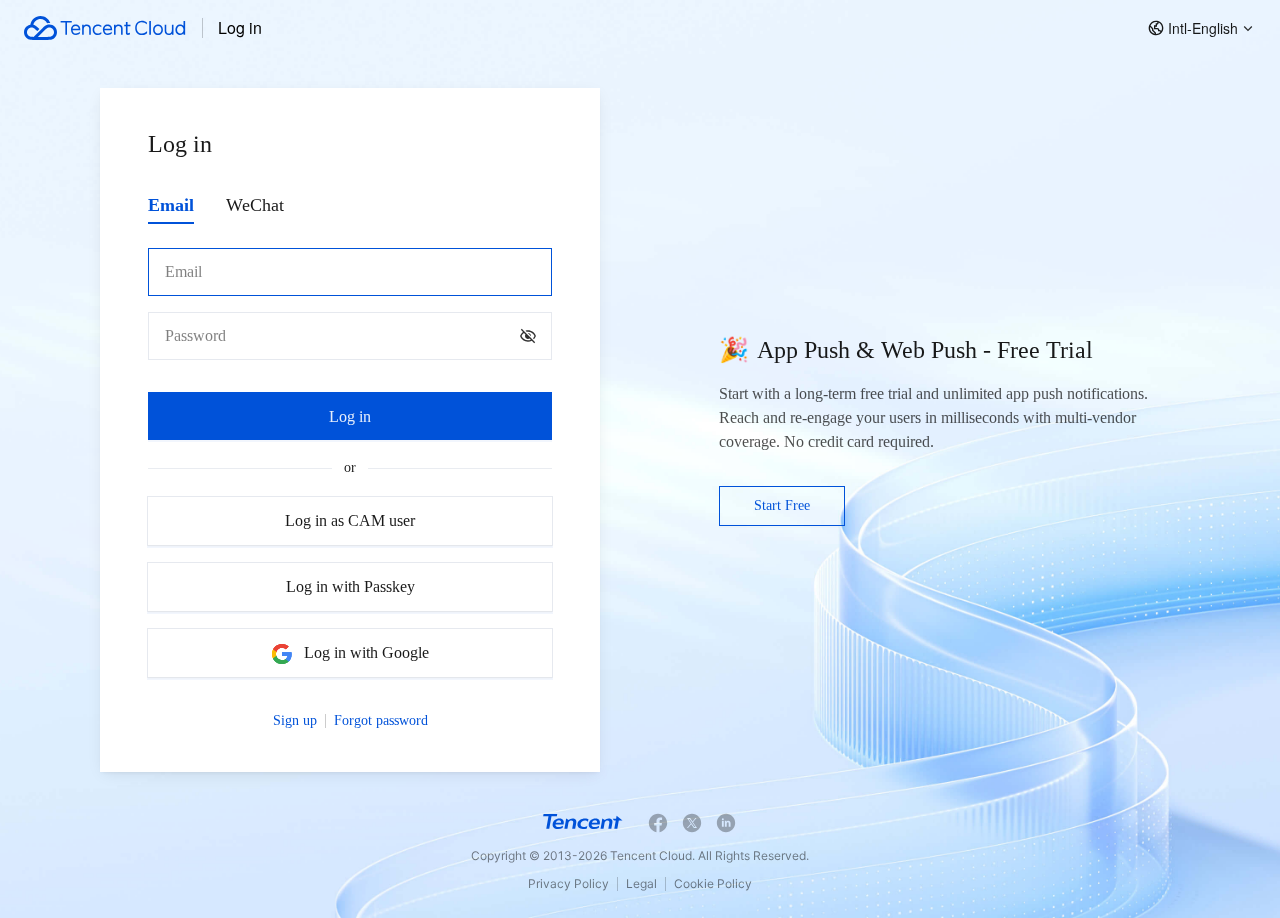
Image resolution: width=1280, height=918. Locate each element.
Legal (641, 883)
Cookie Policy (713, 883)
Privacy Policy (568, 883)
